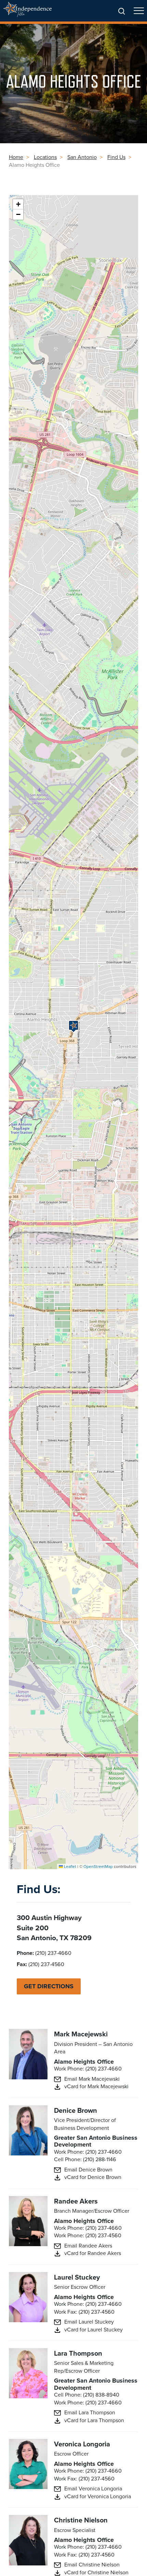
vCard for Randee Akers (93, 2253)
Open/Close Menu (139, 14)
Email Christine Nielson (92, 2565)
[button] (73, 1026)
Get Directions (49, 1986)
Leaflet (70, 1867)
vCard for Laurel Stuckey (93, 2330)
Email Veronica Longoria (93, 2489)
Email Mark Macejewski (92, 2079)
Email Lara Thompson (90, 2413)
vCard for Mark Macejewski (96, 2087)
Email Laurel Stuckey (89, 2322)
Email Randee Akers (88, 2246)
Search (122, 12)
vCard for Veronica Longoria (98, 2497)
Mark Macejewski (81, 2034)
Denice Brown (76, 2110)
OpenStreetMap (98, 1867)
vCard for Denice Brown (93, 2177)
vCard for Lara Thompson (94, 2420)
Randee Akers (76, 2201)
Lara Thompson (78, 2353)
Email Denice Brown (88, 2170)
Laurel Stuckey (77, 2277)
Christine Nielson (81, 2520)
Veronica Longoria (82, 2444)
